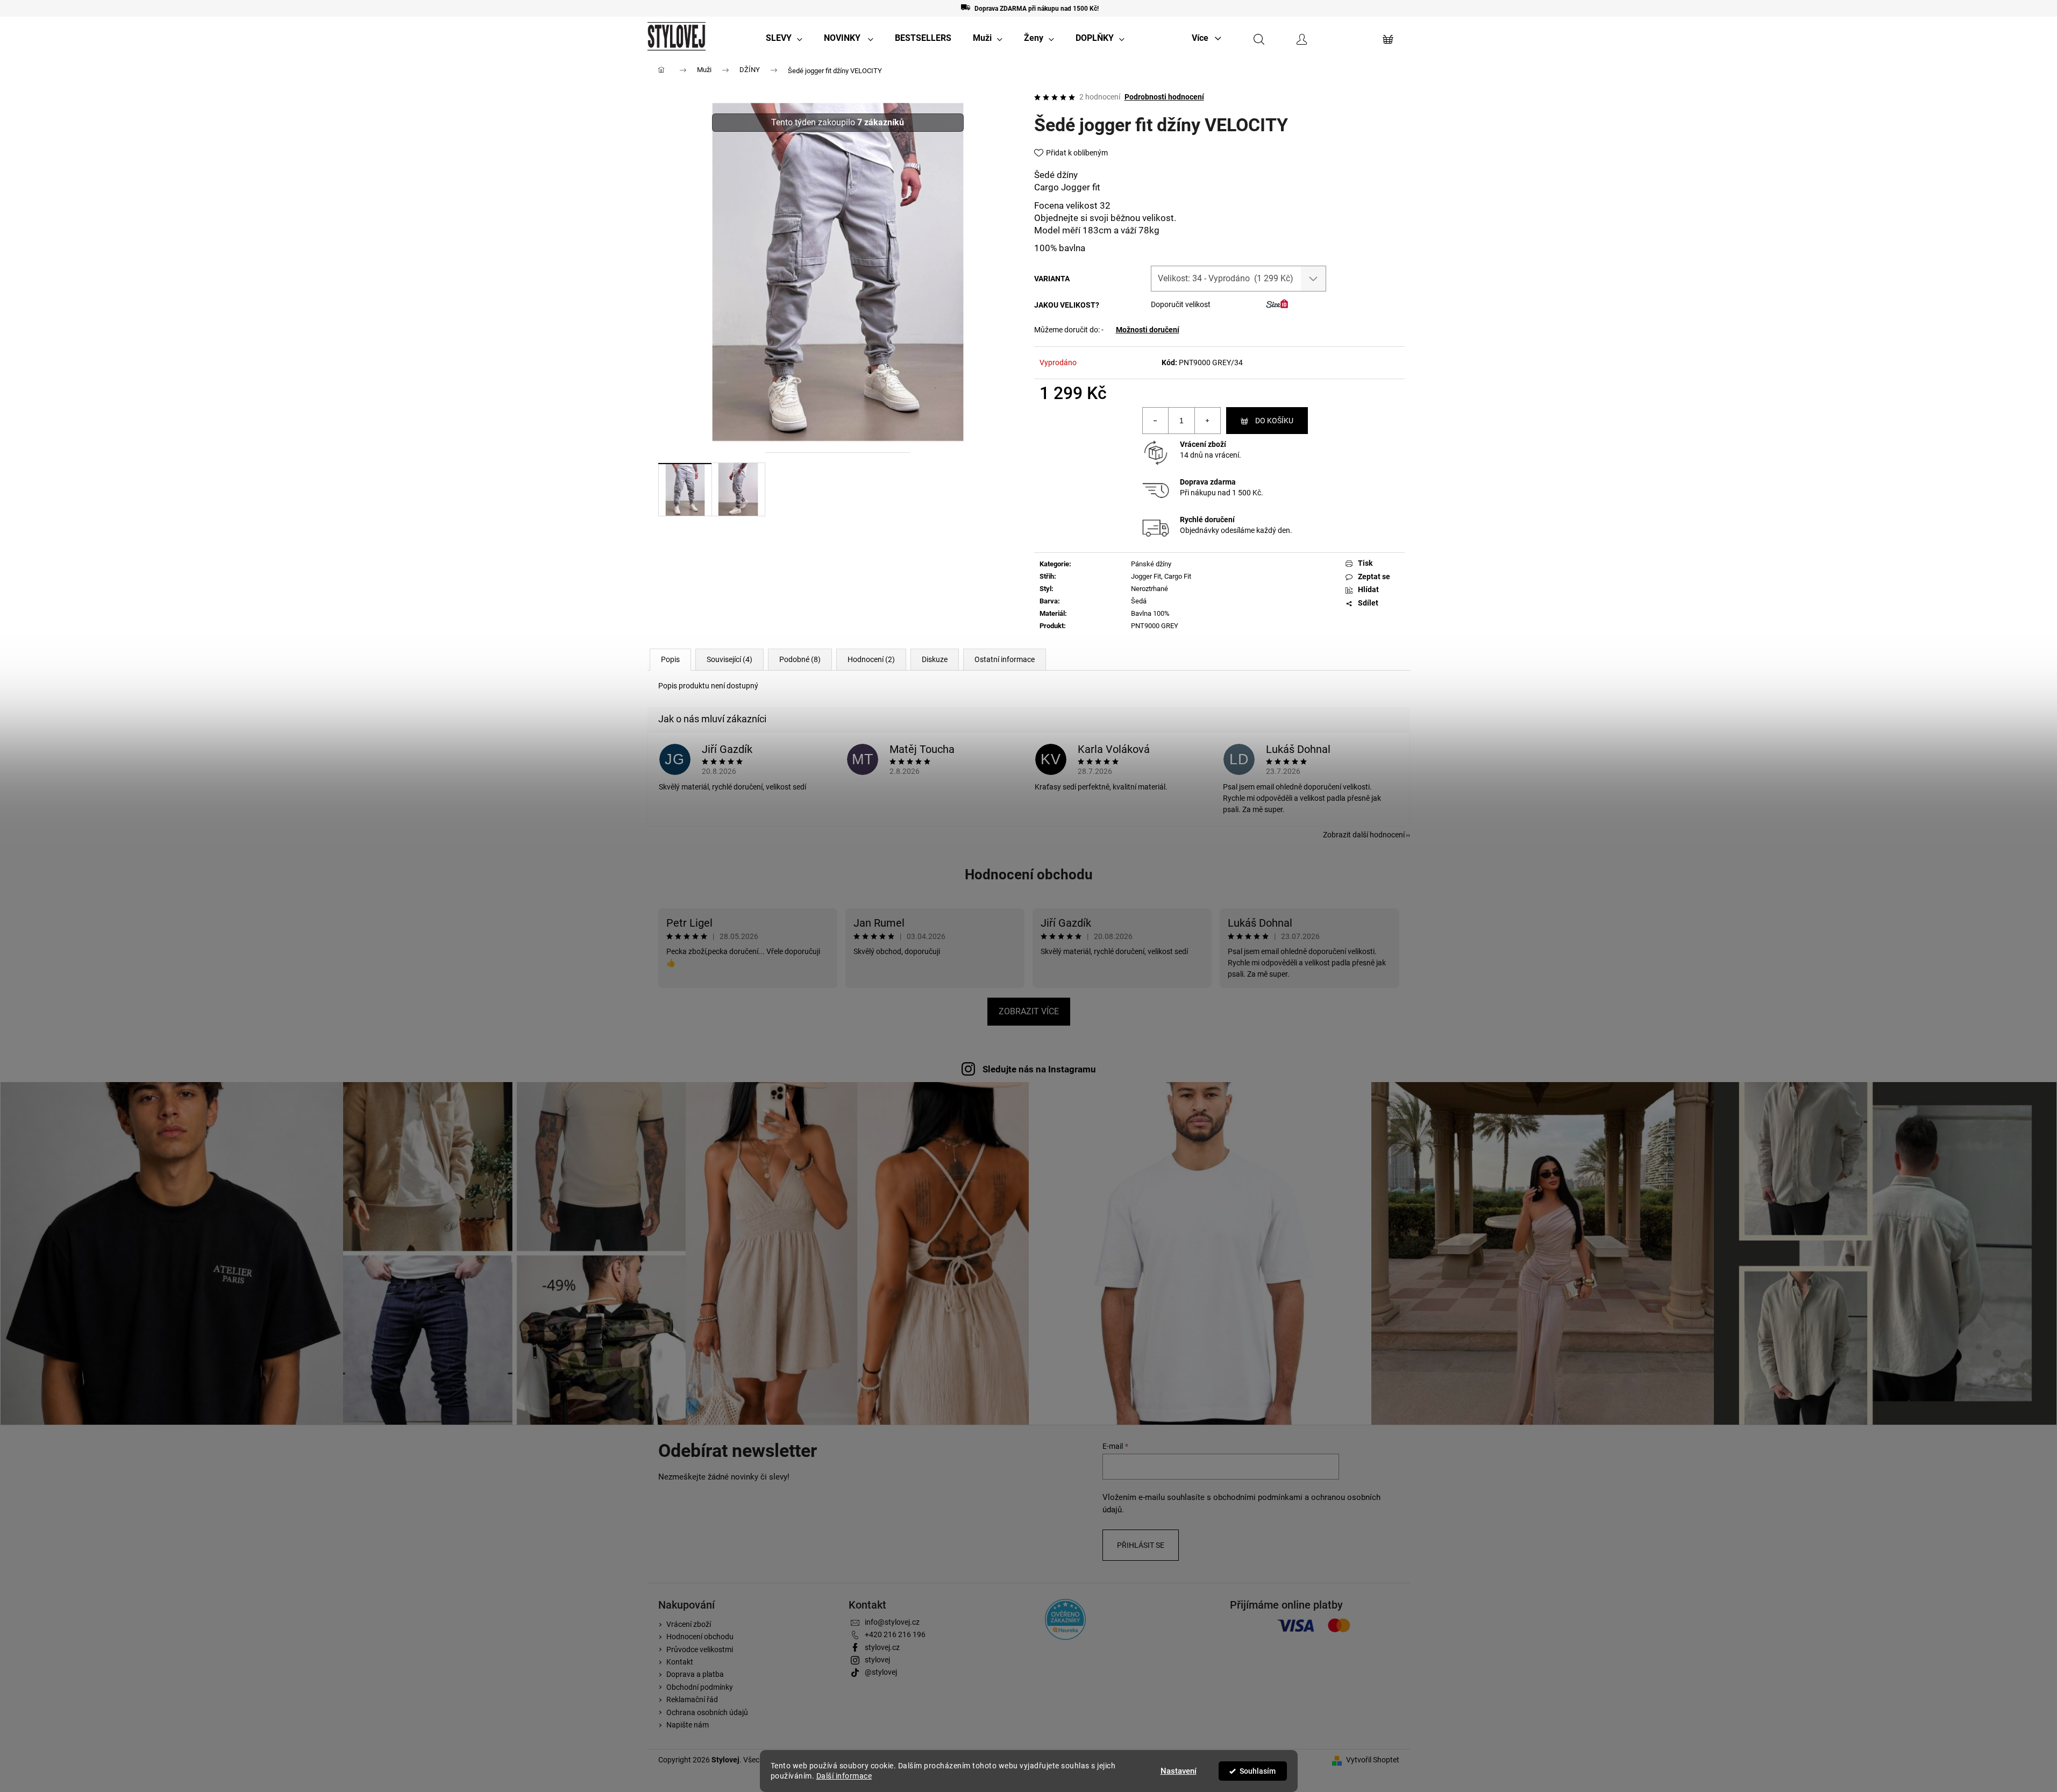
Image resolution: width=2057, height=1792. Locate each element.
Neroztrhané (1149, 589)
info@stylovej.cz (892, 1622)
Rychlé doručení (1207, 520)
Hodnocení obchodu (1029, 874)
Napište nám (688, 1725)
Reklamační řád (692, 1699)
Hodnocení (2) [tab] (871, 659)
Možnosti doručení (1148, 330)
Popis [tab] (670, 659)
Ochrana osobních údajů (707, 1712)
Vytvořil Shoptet (1373, 1760)
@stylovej (881, 1672)
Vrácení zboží (1203, 444)
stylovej (877, 1660)
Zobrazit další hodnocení (1364, 835)
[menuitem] (784, 38)
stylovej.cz (882, 1647)
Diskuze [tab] (935, 659)
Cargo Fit (1178, 576)
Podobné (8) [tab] (800, 659)
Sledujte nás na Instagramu (1039, 1069)
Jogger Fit (1146, 576)
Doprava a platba (695, 1674)
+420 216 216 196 (895, 1634)
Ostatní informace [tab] (1005, 659)
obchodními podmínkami (1258, 1497)
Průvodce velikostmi (700, 1649)
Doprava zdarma (1208, 482)
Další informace (844, 1776)
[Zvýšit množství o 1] (1207, 421)
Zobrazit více (1029, 1011)
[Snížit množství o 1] (1156, 421)
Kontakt (680, 1662)
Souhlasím (1258, 1771)
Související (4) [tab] (729, 659)
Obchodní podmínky (700, 1687)
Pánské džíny (1151, 564)
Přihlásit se (1141, 1545)
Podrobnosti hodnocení (1164, 97)
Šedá (1139, 601)
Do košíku (1274, 421)
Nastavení (1179, 1771)
